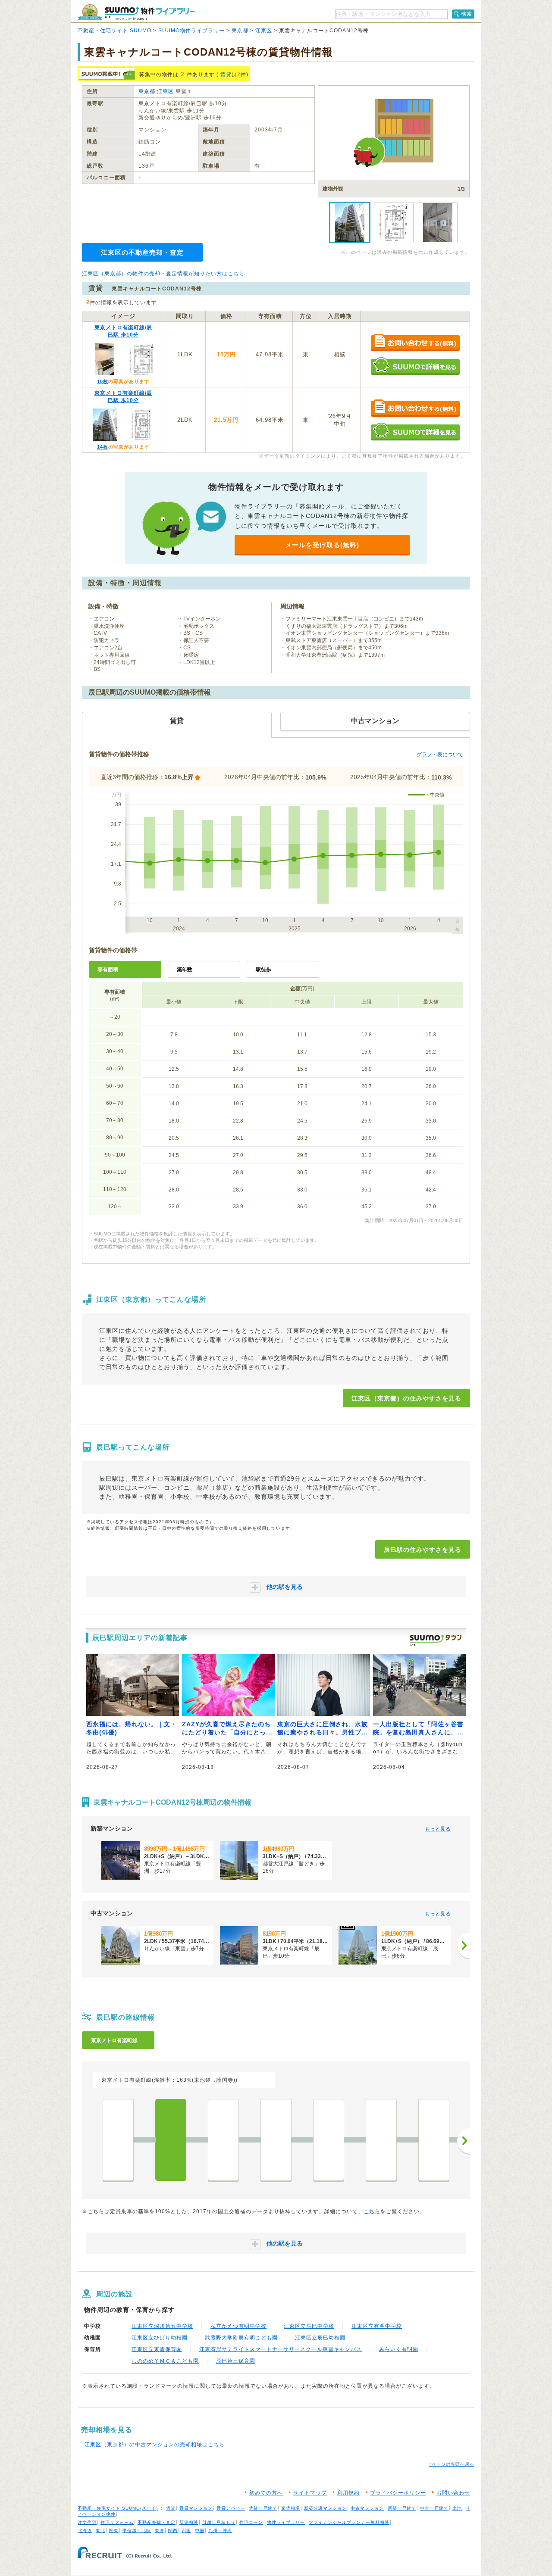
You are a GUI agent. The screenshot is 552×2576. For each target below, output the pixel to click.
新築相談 (189, 2522)
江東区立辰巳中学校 (309, 2326)
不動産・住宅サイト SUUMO (114, 31)
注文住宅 (87, 2522)
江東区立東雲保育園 (157, 2349)
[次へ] (464, 1946)
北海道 (85, 2531)
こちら (372, 2211)
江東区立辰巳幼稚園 (320, 2338)
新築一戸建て (402, 2508)
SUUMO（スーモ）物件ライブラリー (136, 12)
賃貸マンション (196, 2508)
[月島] (276, 2140)
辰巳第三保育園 (236, 2361)
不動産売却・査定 (157, 2522)
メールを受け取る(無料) (322, 545)
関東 (114, 2531)
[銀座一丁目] (381, 2140)
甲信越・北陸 (137, 2531)
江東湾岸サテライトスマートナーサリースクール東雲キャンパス (281, 2349)
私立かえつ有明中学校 (238, 2326)
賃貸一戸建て (263, 2508)
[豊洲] (223, 2140)
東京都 (240, 31)
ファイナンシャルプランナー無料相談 (349, 2522)
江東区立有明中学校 (377, 2326)
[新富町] (329, 2140)
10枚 (103, 381)
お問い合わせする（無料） (415, 343)
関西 (173, 2531)
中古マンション (367, 2508)
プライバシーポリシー (398, 2493)
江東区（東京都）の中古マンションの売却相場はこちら (155, 2445)
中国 (200, 2531)
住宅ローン (251, 2522)
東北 (100, 2531)
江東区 (264, 31)
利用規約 (348, 2493)
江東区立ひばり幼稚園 (160, 2338)
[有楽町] (434, 2140)
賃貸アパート (231, 2508)
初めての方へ (266, 2493)
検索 (467, 14)
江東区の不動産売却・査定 (142, 252)
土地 (457, 2508)
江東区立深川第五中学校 (162, 2326)
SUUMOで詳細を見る (415, 366)
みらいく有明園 (399, 2349)
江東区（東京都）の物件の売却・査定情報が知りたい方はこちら (163, 274)
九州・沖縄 (220, 2531)
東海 (160, 2531)
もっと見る (438, 1829)
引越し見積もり (219, 2522)
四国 (186, 2531)
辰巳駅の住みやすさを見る (423, 1550)
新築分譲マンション (325, 2508)
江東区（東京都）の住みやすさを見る (406, 1398)
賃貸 (226, 75)
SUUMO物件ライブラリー (191, 31)
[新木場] (118, 2140)
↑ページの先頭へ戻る (452, 2464)
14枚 (103, 447)
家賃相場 (291, 2508)
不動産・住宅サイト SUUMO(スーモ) (118, 2508)
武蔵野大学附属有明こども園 (241, 2338)
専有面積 (108, 970)
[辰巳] (171, 2140)
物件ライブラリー (286, 2522)
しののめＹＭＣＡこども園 (165, 2361)
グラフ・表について (440, 755)
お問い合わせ (453, 2493)
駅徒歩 (263, 970)
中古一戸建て (434, 2508)
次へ (464, 2141)
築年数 (185, 970)
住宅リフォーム (117, 2522)
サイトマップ (310, 2493)
